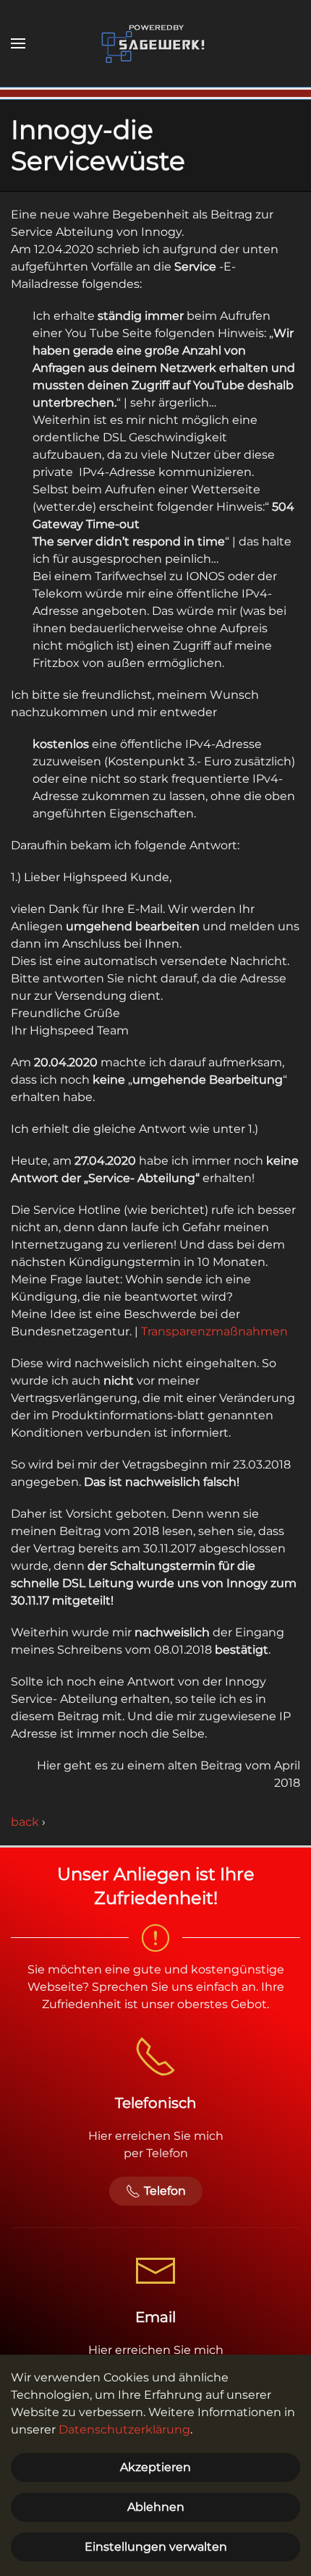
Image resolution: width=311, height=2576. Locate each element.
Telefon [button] (165, 2191)
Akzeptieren (155, 2467)
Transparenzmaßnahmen (214, 1331)
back (25, 1822)
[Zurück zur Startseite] (155, 43)
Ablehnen (156, 2507)
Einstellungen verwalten (156, 2547)
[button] (18, 43)
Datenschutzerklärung (124, 2430)
